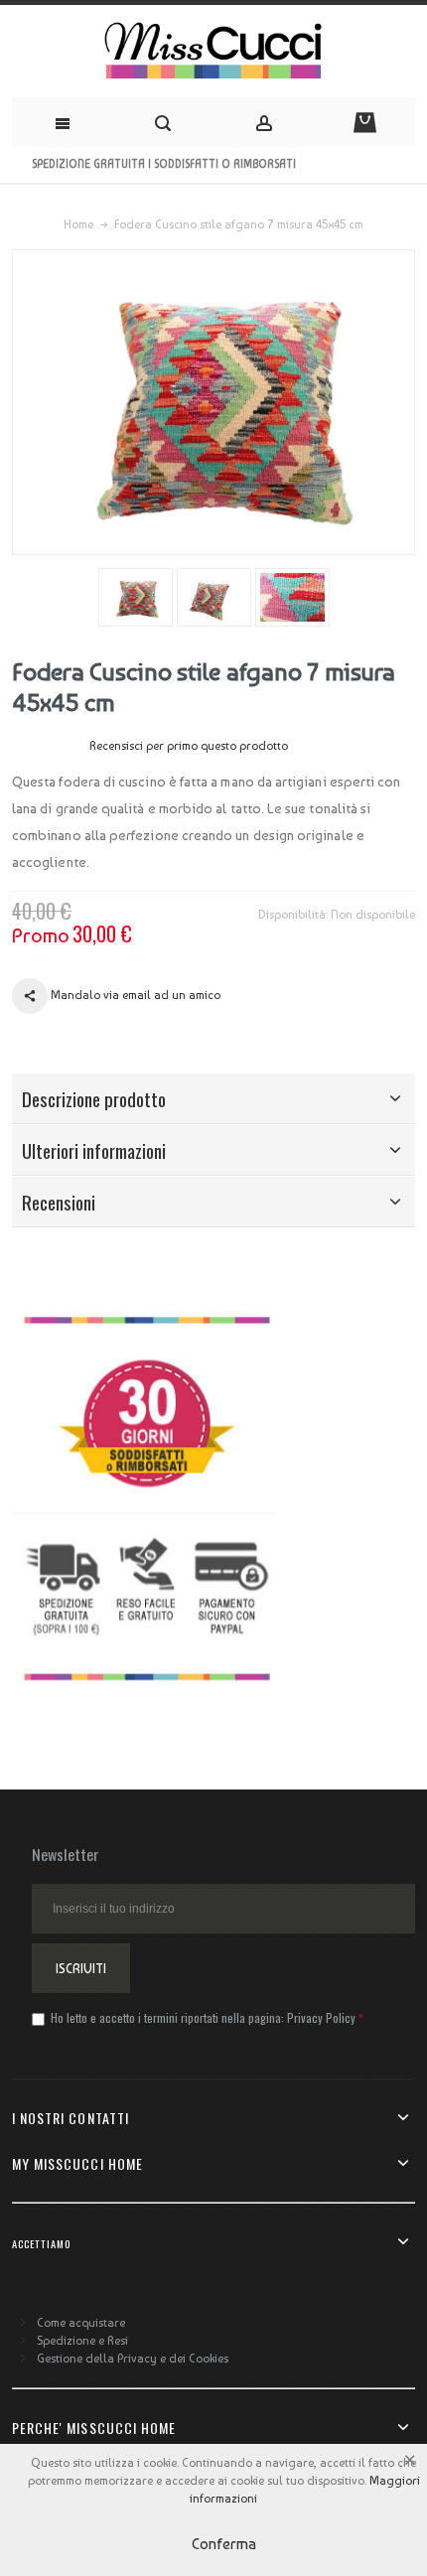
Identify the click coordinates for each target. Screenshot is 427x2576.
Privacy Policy (321, 2017)
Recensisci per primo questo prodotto (189, 746)
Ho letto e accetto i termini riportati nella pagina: (202, 2017)
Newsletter (66, 1854)
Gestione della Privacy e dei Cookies (133, 2359)
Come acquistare (81, 2323)
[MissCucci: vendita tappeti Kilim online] (213, 51)
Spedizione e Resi (82, 2341)
